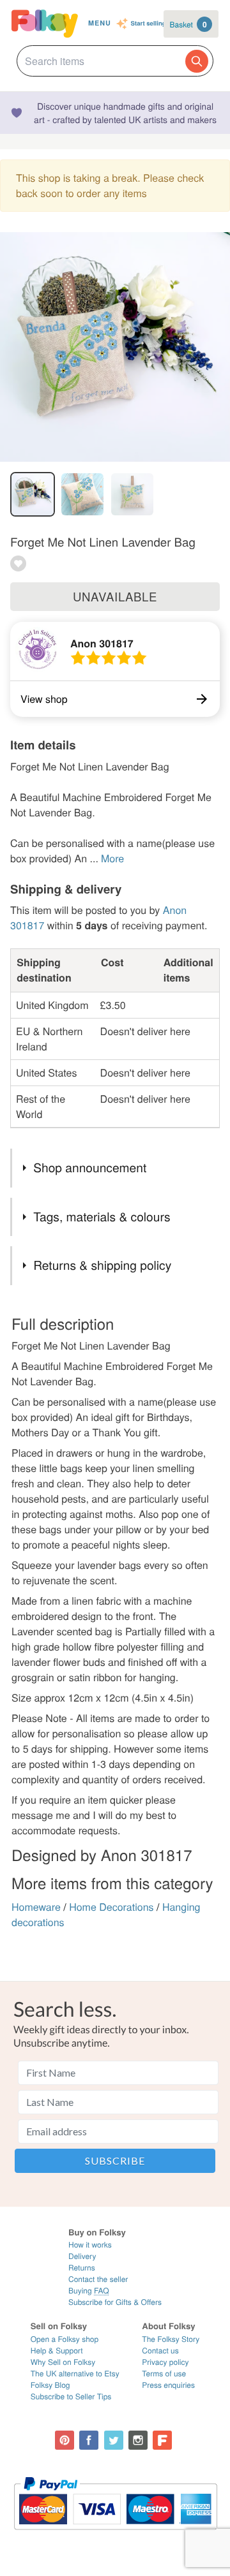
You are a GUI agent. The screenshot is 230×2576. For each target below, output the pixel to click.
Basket (188, 24)
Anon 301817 (102, 643)
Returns (82, 2268)
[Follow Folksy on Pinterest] (65, 2440)
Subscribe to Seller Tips (71, 2396)
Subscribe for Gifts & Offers (115, 2302)
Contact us (160, 2351)
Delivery (82, 2256)
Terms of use (164, 2374)
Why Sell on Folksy (63, 2362)
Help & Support (57, 2351)
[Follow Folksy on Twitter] (114, 2440)
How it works (90, 2245)
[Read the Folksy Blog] (162, 2440)
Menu (100, 23)
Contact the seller (98, 2279)
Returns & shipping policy (102, 1265)
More (112, 858)
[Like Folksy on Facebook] (89, 2440)
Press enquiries (168, 2385)
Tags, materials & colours (102, 1217)
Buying (89, 2291)
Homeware (36, 1907)
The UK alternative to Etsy (75, 2374)
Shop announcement (90, 1167)
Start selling (149, 24)
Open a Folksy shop (65, 2339)
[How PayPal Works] (115, 2536)
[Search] (197, 61)
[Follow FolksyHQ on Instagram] (138, 2440)
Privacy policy (165, 2362)
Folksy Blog (50, 2385)
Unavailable (115, 596)
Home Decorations (111, 1907)
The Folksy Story (171, 2339)
